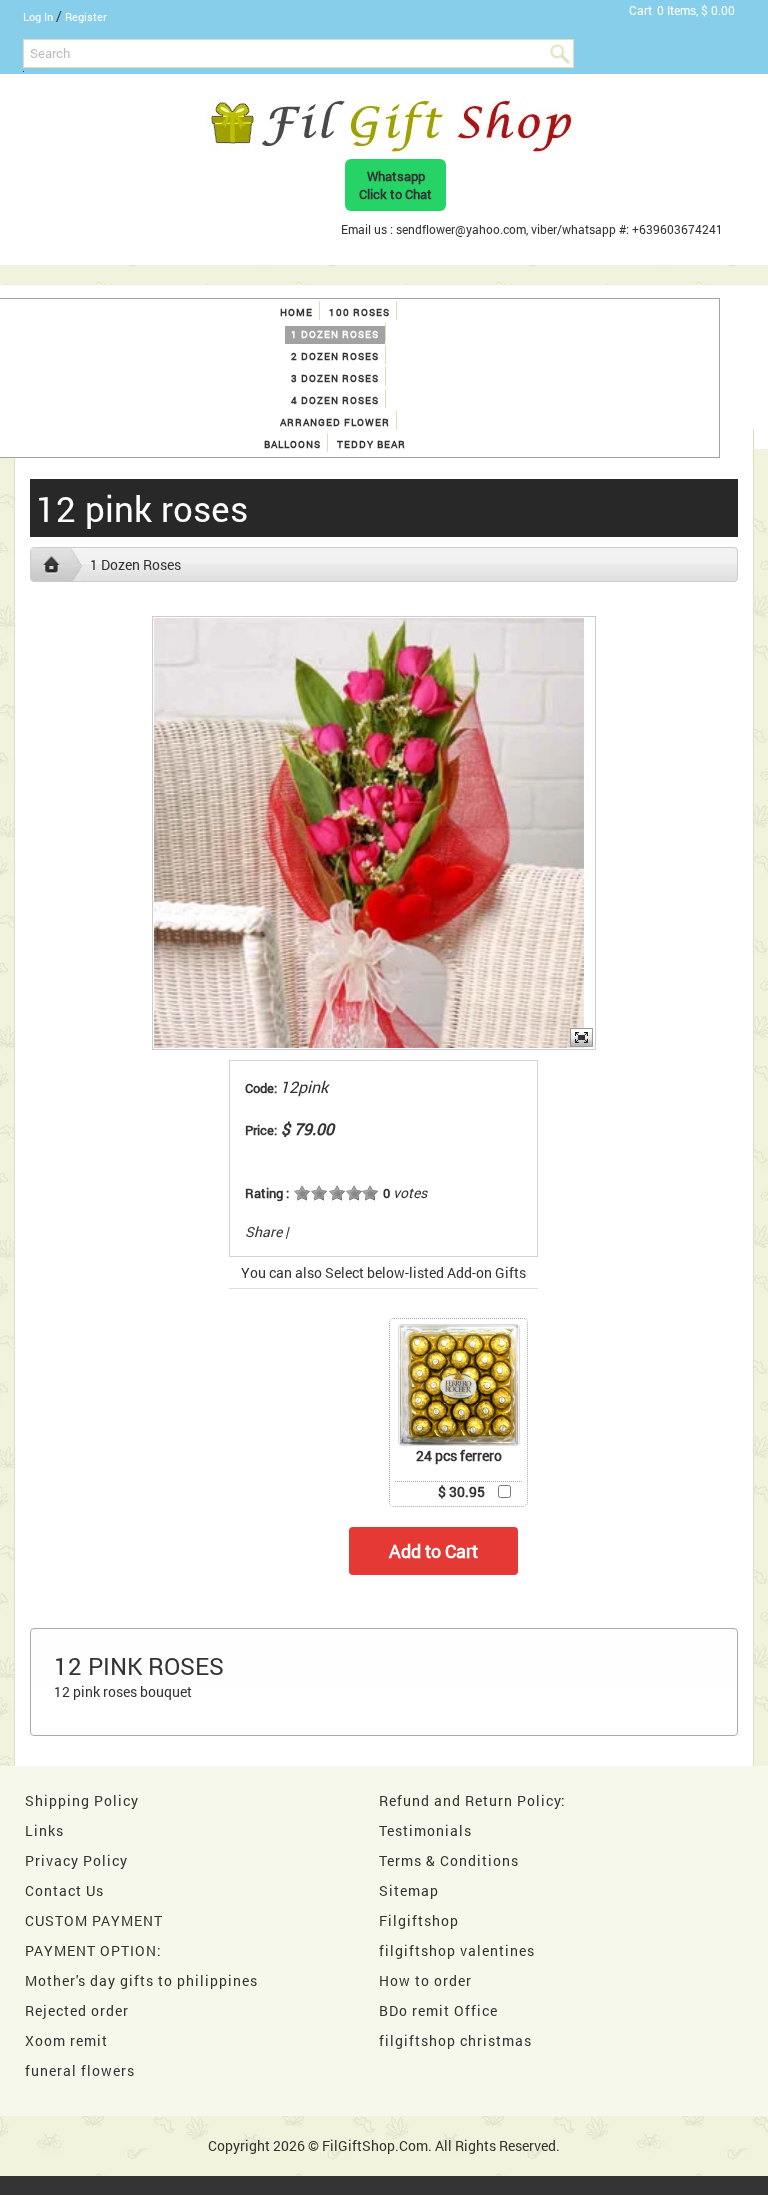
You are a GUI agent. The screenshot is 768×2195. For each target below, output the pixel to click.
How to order (425, 1980)
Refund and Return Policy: (472, 1800)
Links (44, 1830)
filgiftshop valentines (457, 1950)
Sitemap (409, 1890)
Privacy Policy (76, 1860)
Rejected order (77, 2010)
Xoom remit (66, 2040)
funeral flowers (80, 2070)
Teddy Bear (371, 444)
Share (263, 1231)
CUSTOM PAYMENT (94, 1920)
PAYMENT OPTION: (93, 1950)
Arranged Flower (335, 422)
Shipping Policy (82, 1800)
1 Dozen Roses (335, 334)
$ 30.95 (461, 1491)
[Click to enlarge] (459, 1385)
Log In (38, 16)
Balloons (292, 444)
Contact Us (64, 1890)
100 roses (359, 312)
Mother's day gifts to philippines (141, 1980)
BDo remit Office (438, 2010)
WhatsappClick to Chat (395, 185)
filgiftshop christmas (455, 2040)
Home (296, 312)
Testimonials (425, 1830)
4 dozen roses (335, 400)
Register (86, 16)
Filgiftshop (419, 1920)
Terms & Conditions (449, 1860)
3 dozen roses (335, 378)
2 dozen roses (335, 356)
